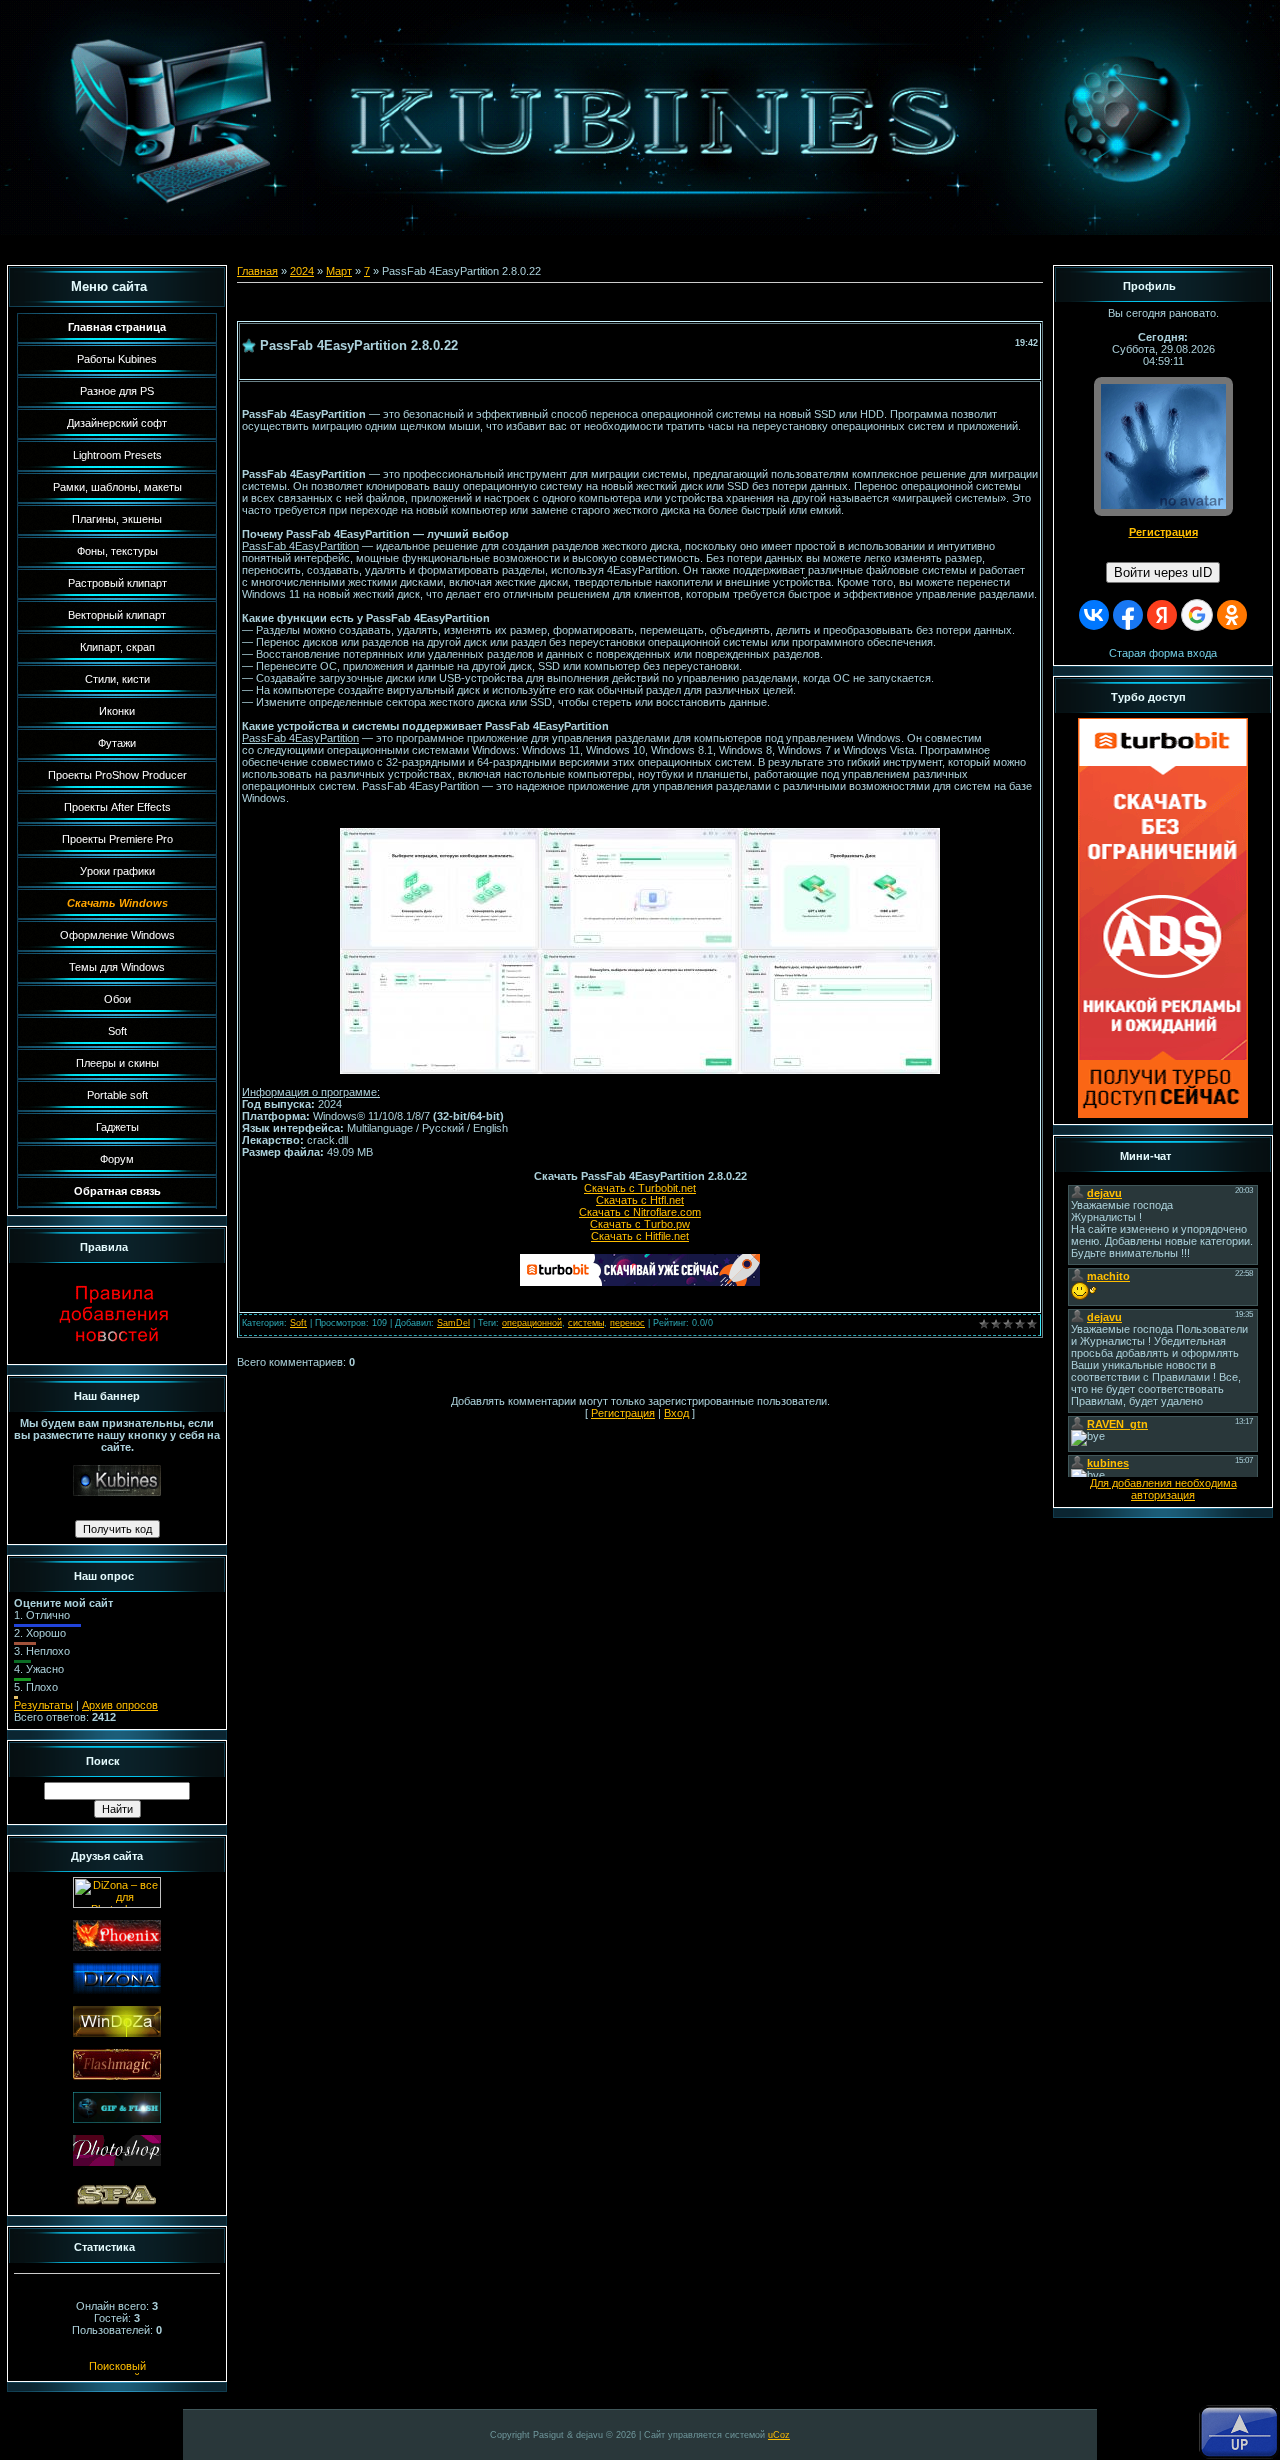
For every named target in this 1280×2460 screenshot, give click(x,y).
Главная (257, 271)
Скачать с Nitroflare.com (640, 1212)
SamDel (453, 1323)
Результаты (43, 1705)
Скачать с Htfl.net (640, 1200)
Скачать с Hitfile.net (640, 1236)
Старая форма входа (1163, 653)
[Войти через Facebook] (1128, 615)
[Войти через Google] (1197, 615)
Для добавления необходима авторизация (1163, 1489)
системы (586, 1323)
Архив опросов (120, 1705)
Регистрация (623, 1413)
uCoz (779, 2435)
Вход (676, 1413)
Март (339, 271)
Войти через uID (1163, 572)
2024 (302, 271)
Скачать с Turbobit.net (640, 1188)
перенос (627, 1323)
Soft (298, 1323)
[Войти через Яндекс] (1162, 615)
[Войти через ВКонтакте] (1094, 615)
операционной (532, 1323)
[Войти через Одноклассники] (1232, 615)
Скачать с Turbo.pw (640, 1224)
